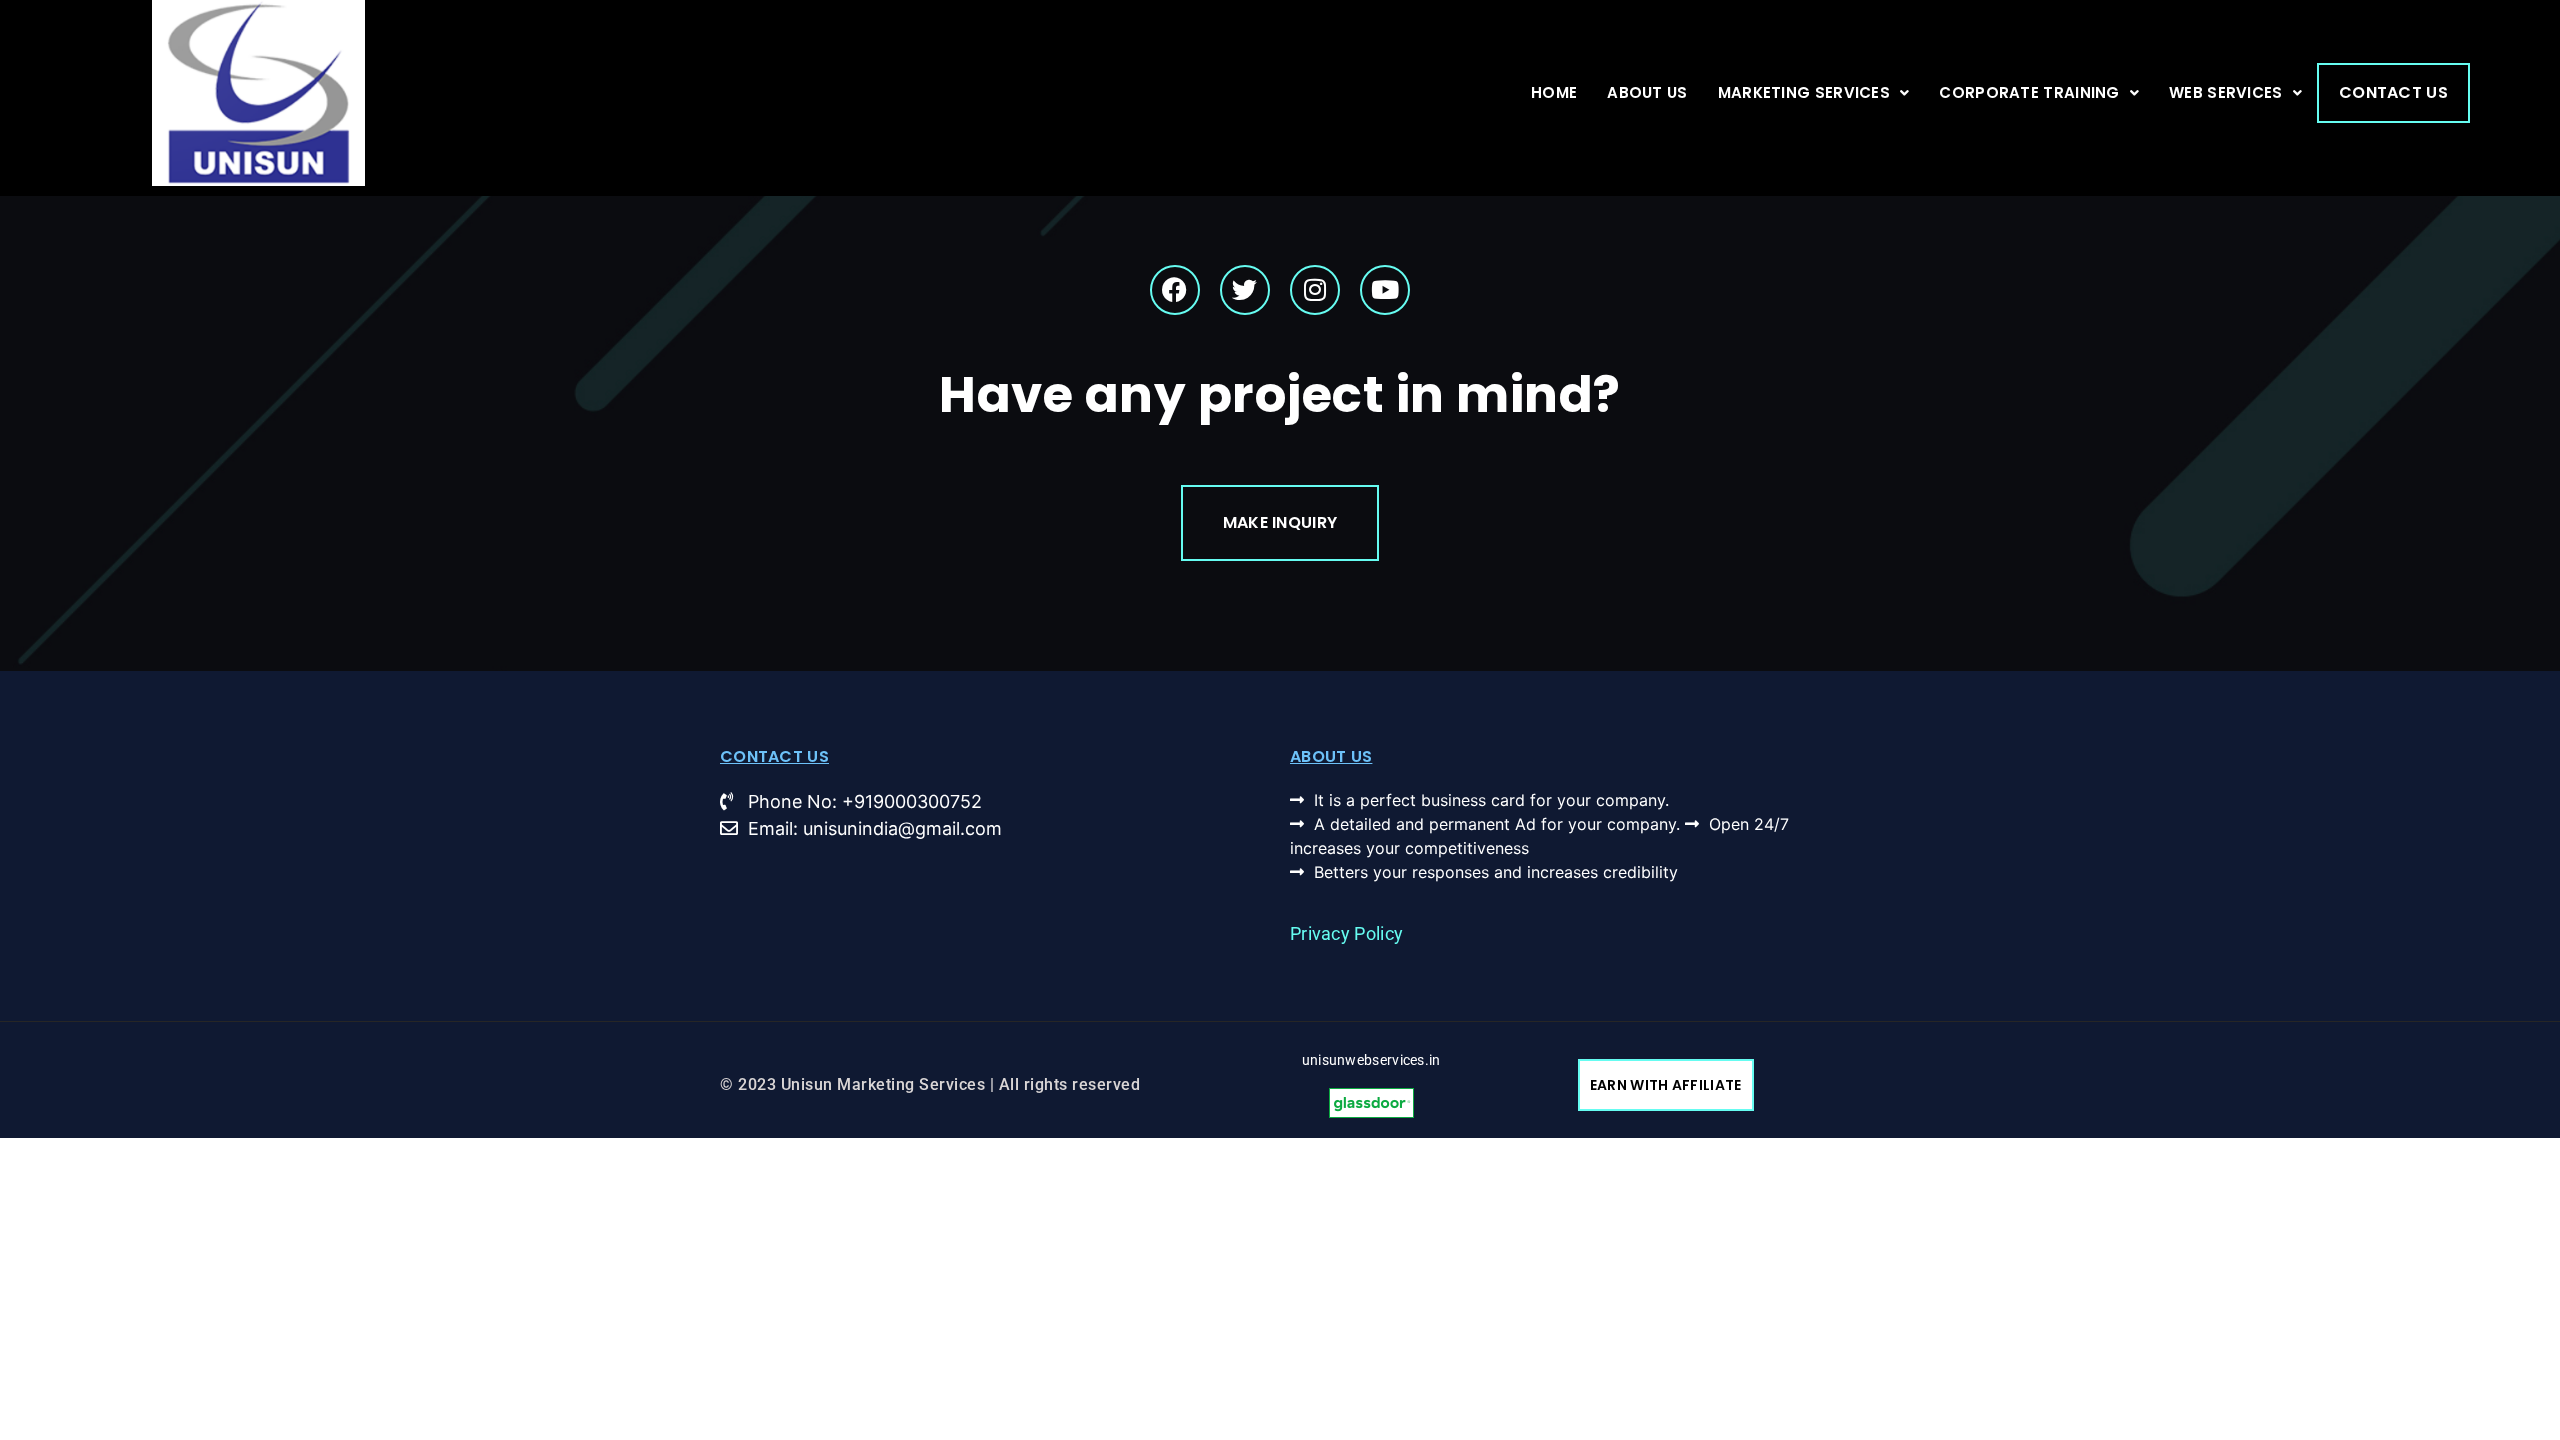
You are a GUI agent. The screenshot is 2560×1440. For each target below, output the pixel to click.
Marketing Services (1804, 92)
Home (1554, 92)
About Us (1647, 92)
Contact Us (2393, 92)
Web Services (2226, 92)
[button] (1814, 93)
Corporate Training (2029, 92)
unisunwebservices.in (1371, 1060)
